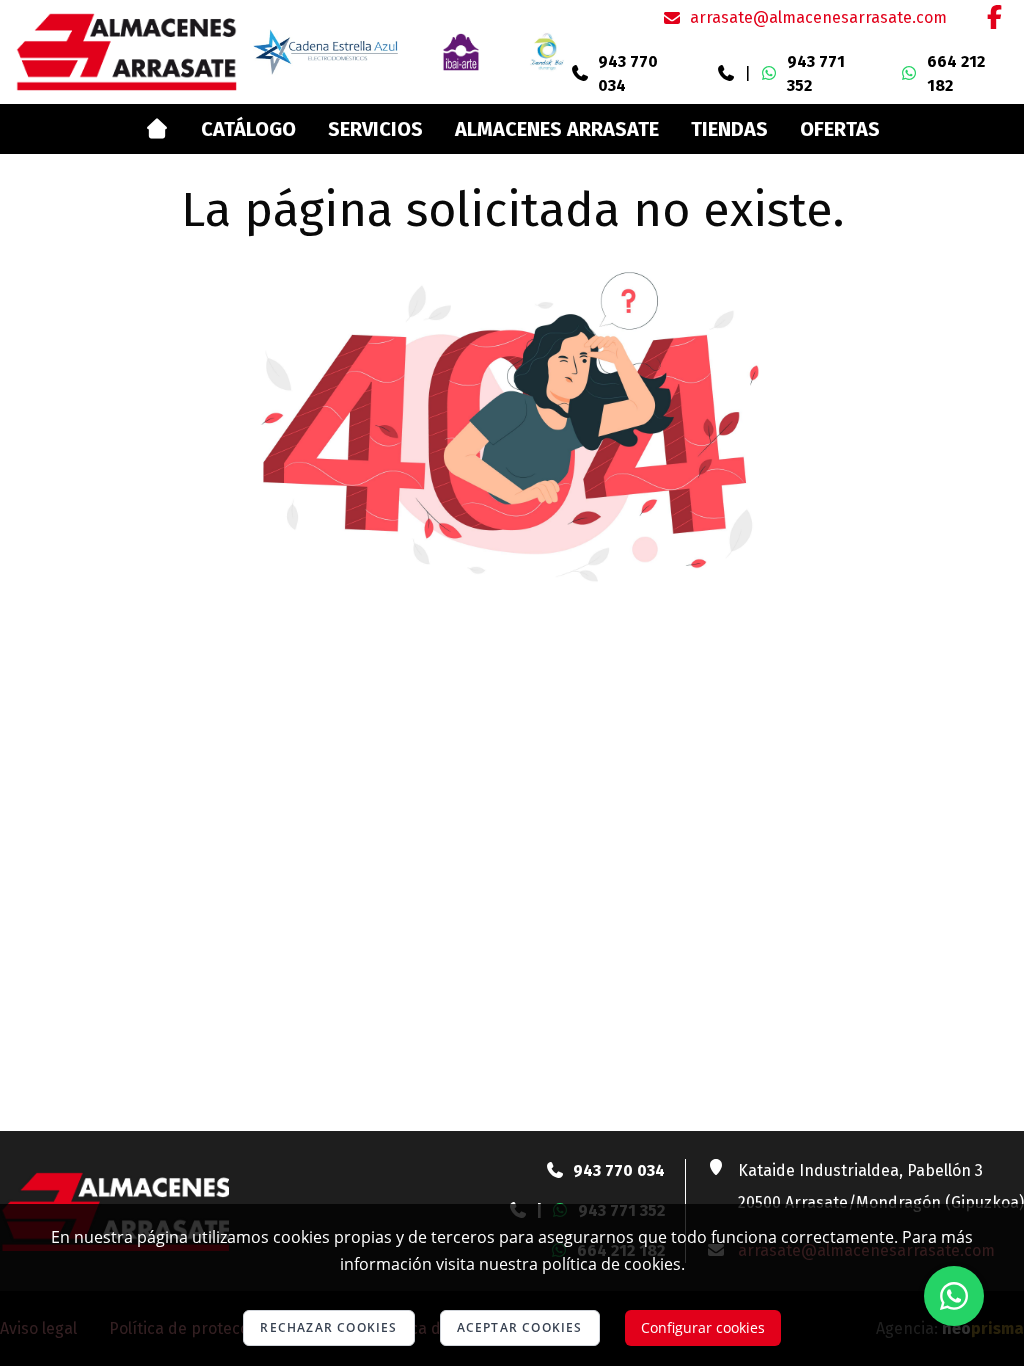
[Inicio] (156, 129)
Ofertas (840, 129)
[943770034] (580, 74)
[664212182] (909, 74)
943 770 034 (628, 73)
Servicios (375, 129)
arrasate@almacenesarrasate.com (818, 17)
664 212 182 (956, 73)
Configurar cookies (703, 1327)
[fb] (994, 17)
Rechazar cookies (328, 1327)
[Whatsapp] (954, 1296)
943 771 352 (816, 73)
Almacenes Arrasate (557, 129)
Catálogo (248, 129)
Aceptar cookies (520, 1327)
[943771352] (726, 74)
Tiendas (729, 129)
